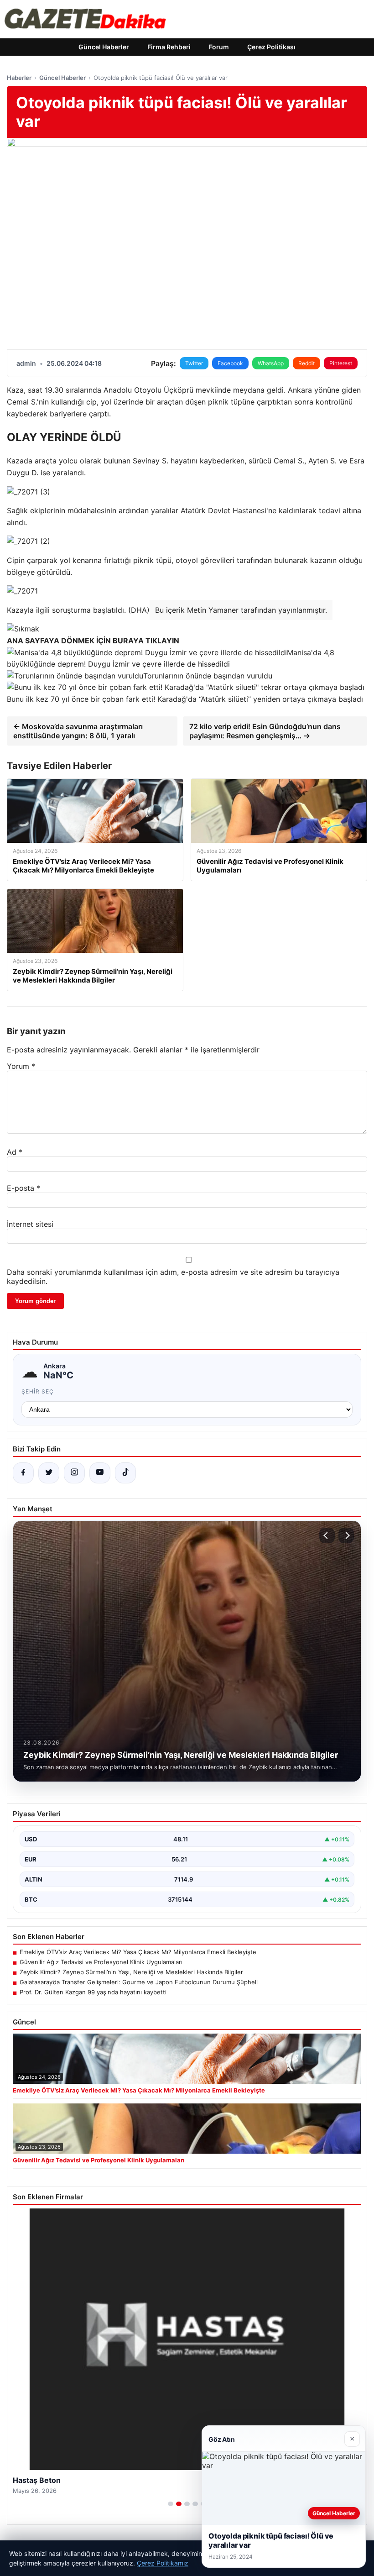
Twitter (194, 363)
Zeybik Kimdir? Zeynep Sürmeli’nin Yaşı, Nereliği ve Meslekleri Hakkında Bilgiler (131, 1972)
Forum (219, 47)
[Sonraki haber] (346, 1535)
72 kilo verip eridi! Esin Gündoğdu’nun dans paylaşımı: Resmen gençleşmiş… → (265, 731)
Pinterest (341, 363)
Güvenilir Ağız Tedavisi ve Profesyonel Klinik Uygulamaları (101, 1962)
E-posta (23, 1188)
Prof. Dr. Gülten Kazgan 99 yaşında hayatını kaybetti (93, 1992)
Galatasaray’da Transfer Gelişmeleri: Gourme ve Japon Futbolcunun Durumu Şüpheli (139, 1982)
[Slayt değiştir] (171, 2504)
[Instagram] (74, 1473)
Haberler (19, 78)
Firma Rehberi (169, 47)
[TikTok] (125, 1473)
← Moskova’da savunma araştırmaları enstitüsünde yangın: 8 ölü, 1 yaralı (78, 731)
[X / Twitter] (49, 1473)
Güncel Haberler (104, 47)
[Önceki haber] (327, 1535)
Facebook (230, 363)
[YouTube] (100, 1473)
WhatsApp (271, 363)
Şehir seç (38, 1391)
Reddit (306, 363)
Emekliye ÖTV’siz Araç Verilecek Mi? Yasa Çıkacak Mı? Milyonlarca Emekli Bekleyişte (138, 1952)
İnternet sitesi (30, 1224)
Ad (15, 1152)
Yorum (21, 1066)
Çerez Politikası (271, 47)
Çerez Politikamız (163, 2563)
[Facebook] (23, 1473)
